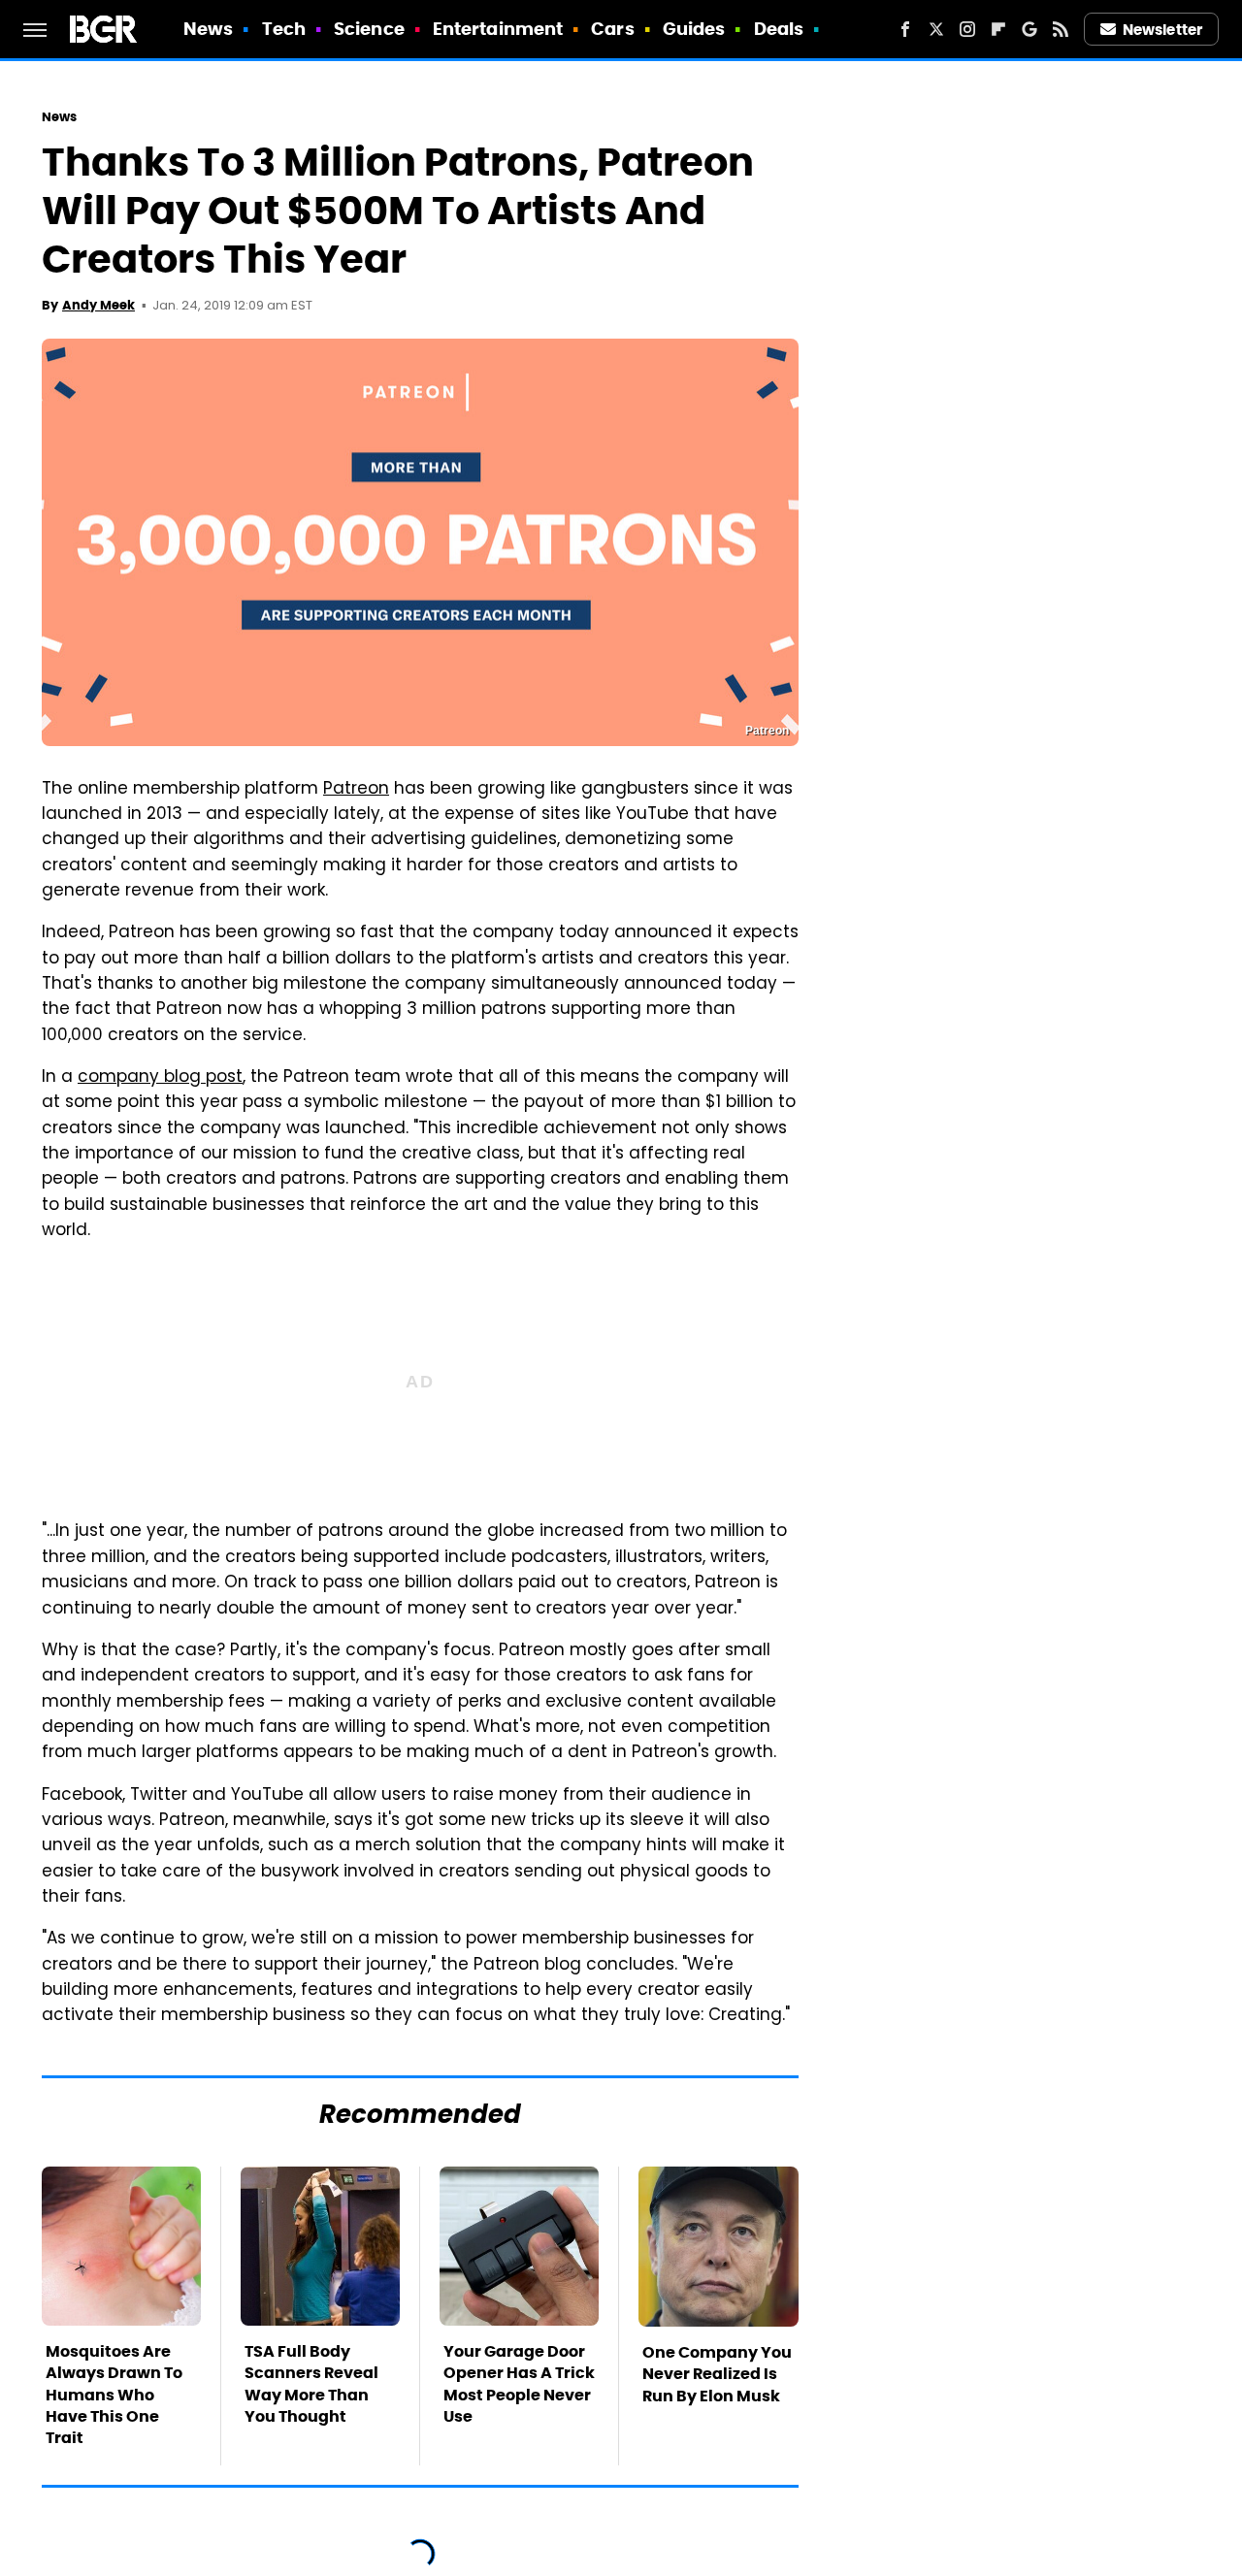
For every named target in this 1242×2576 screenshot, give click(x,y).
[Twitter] (936, 29)
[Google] (1030, 29)
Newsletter (1162, 30)
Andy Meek (98, 305)
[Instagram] (967, 29)
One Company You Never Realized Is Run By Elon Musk (717, 2374)
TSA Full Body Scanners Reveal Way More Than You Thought (311, 2384)
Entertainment (498, 29)
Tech (284, 29)
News (208, 29)
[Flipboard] (998, 29)
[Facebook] (905, 29)
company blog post (160, 1078)
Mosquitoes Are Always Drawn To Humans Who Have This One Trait (114, 2395)
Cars (612, 29)
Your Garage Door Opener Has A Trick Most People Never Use (519, 2384)
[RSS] (1061, 29)
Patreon (356, 790)
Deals (779, 29)
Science (369, 29)
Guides (694, 29)
